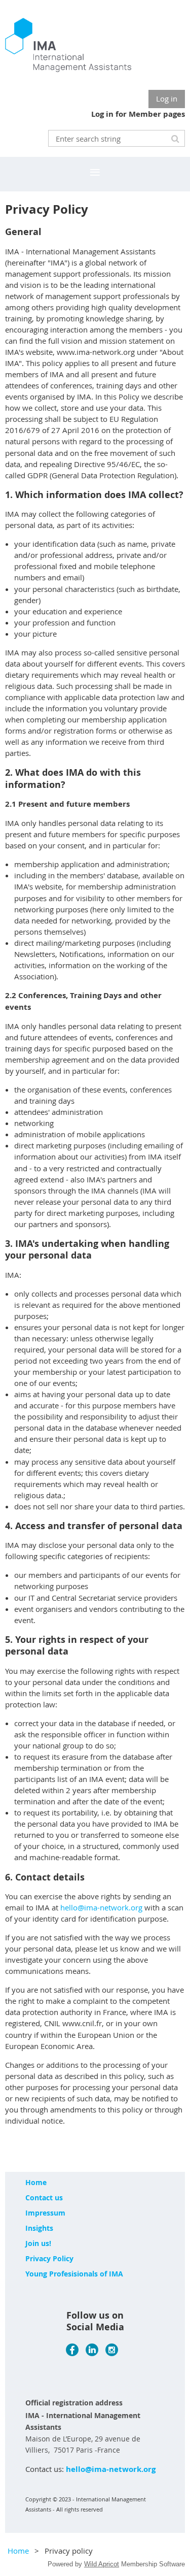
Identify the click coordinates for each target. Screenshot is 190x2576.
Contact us (44, 2198)
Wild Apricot (102, 2564)
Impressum (45, 2213)
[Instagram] (112, 2350)
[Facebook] (72, 2350)
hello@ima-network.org (101, 1907)
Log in (167, 98)
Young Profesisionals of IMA (74, 2274)
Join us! (38, 2243)
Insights (39, 2228)
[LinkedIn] (92, 2350)
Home (36, 2182)
